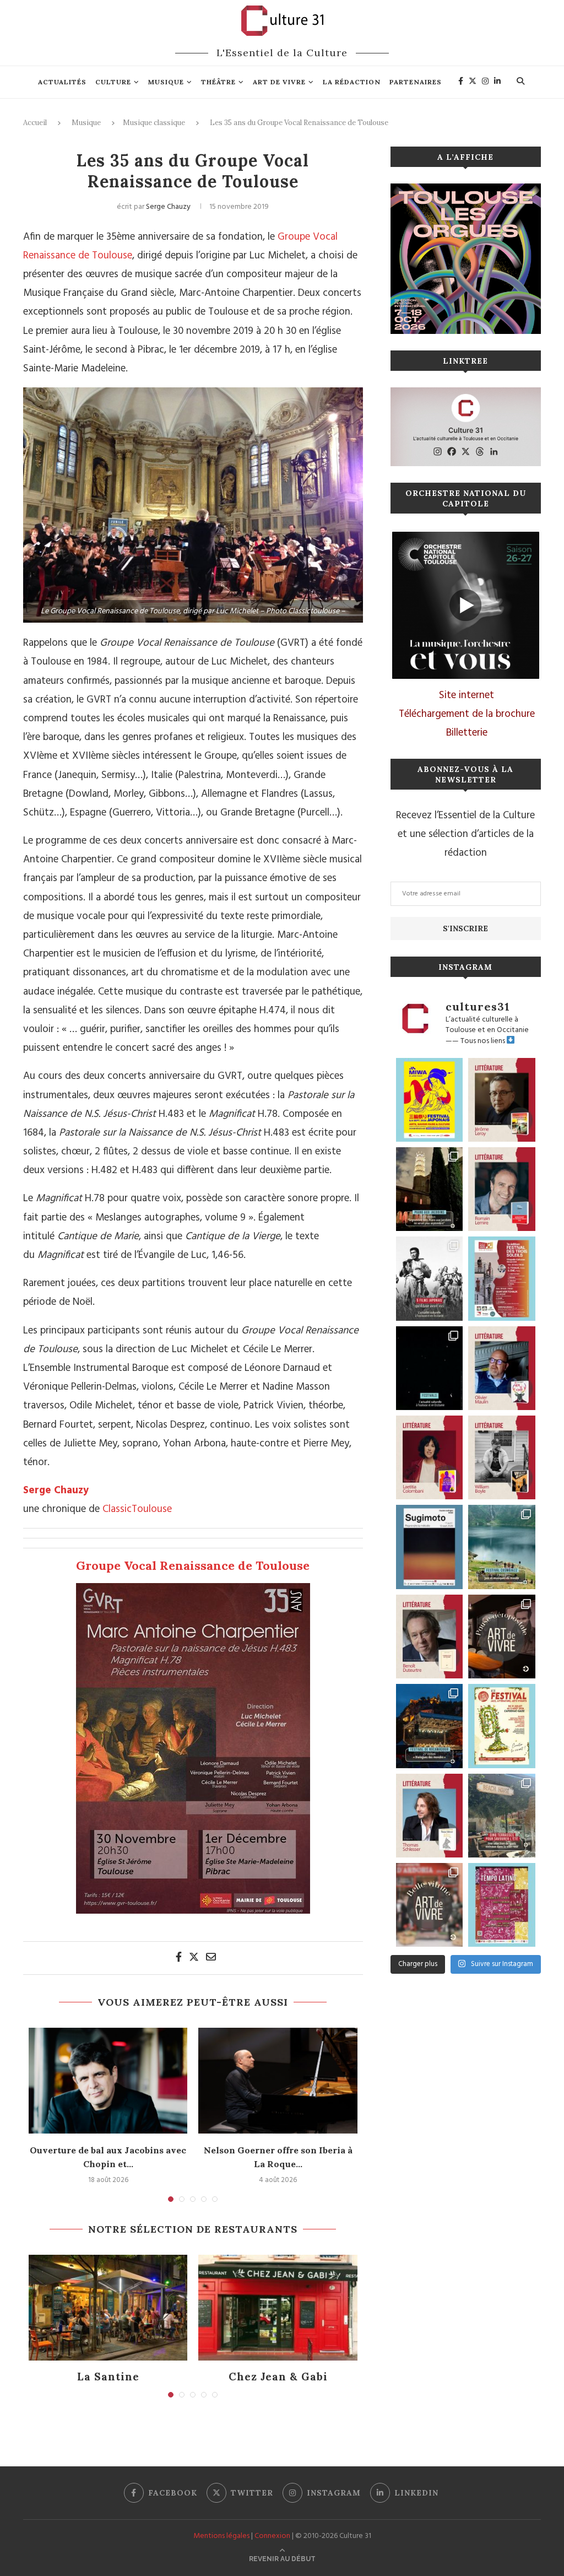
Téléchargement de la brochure (467, 714)
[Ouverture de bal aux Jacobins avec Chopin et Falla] (108, 2081)
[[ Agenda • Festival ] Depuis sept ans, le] (502, 1278)
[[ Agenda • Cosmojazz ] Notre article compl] (502, 1547)
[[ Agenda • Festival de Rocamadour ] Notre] (430, 1726)
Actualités (62, 82)
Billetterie (467, 733)
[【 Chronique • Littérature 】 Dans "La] (502, 1100)
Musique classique (154, 123)
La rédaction (352, 82)
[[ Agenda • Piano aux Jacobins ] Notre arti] (430, 1189)
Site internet (467, 695)
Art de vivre (279, 82)
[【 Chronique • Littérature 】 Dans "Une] (502, 1457)
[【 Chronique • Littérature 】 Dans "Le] (430, 1816)
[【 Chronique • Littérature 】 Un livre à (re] (430, 1637)
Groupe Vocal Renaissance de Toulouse (193, 1565)
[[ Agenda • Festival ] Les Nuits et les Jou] (502, 1726)
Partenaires (416, 82)
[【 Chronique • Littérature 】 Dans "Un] (430, 1457)
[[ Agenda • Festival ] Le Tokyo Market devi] (430, 1100)
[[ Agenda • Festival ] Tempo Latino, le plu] (502, 1905)
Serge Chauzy (168, 207)
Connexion (272, 2536)
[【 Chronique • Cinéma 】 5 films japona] (430, 1278)
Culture (113, 82)
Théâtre (218, 82)
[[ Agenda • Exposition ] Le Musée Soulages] (430, 1547)
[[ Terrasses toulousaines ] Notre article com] (502, 1816)
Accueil (35, 123)
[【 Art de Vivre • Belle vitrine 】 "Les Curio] (430, 1905)
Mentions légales (221, 2536)
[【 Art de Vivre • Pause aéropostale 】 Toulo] (502, 1637)
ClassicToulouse (137, 1509)
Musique (166, 82)
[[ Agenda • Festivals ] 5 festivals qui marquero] (430, 1368)
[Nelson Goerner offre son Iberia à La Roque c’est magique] (278, 2081)
